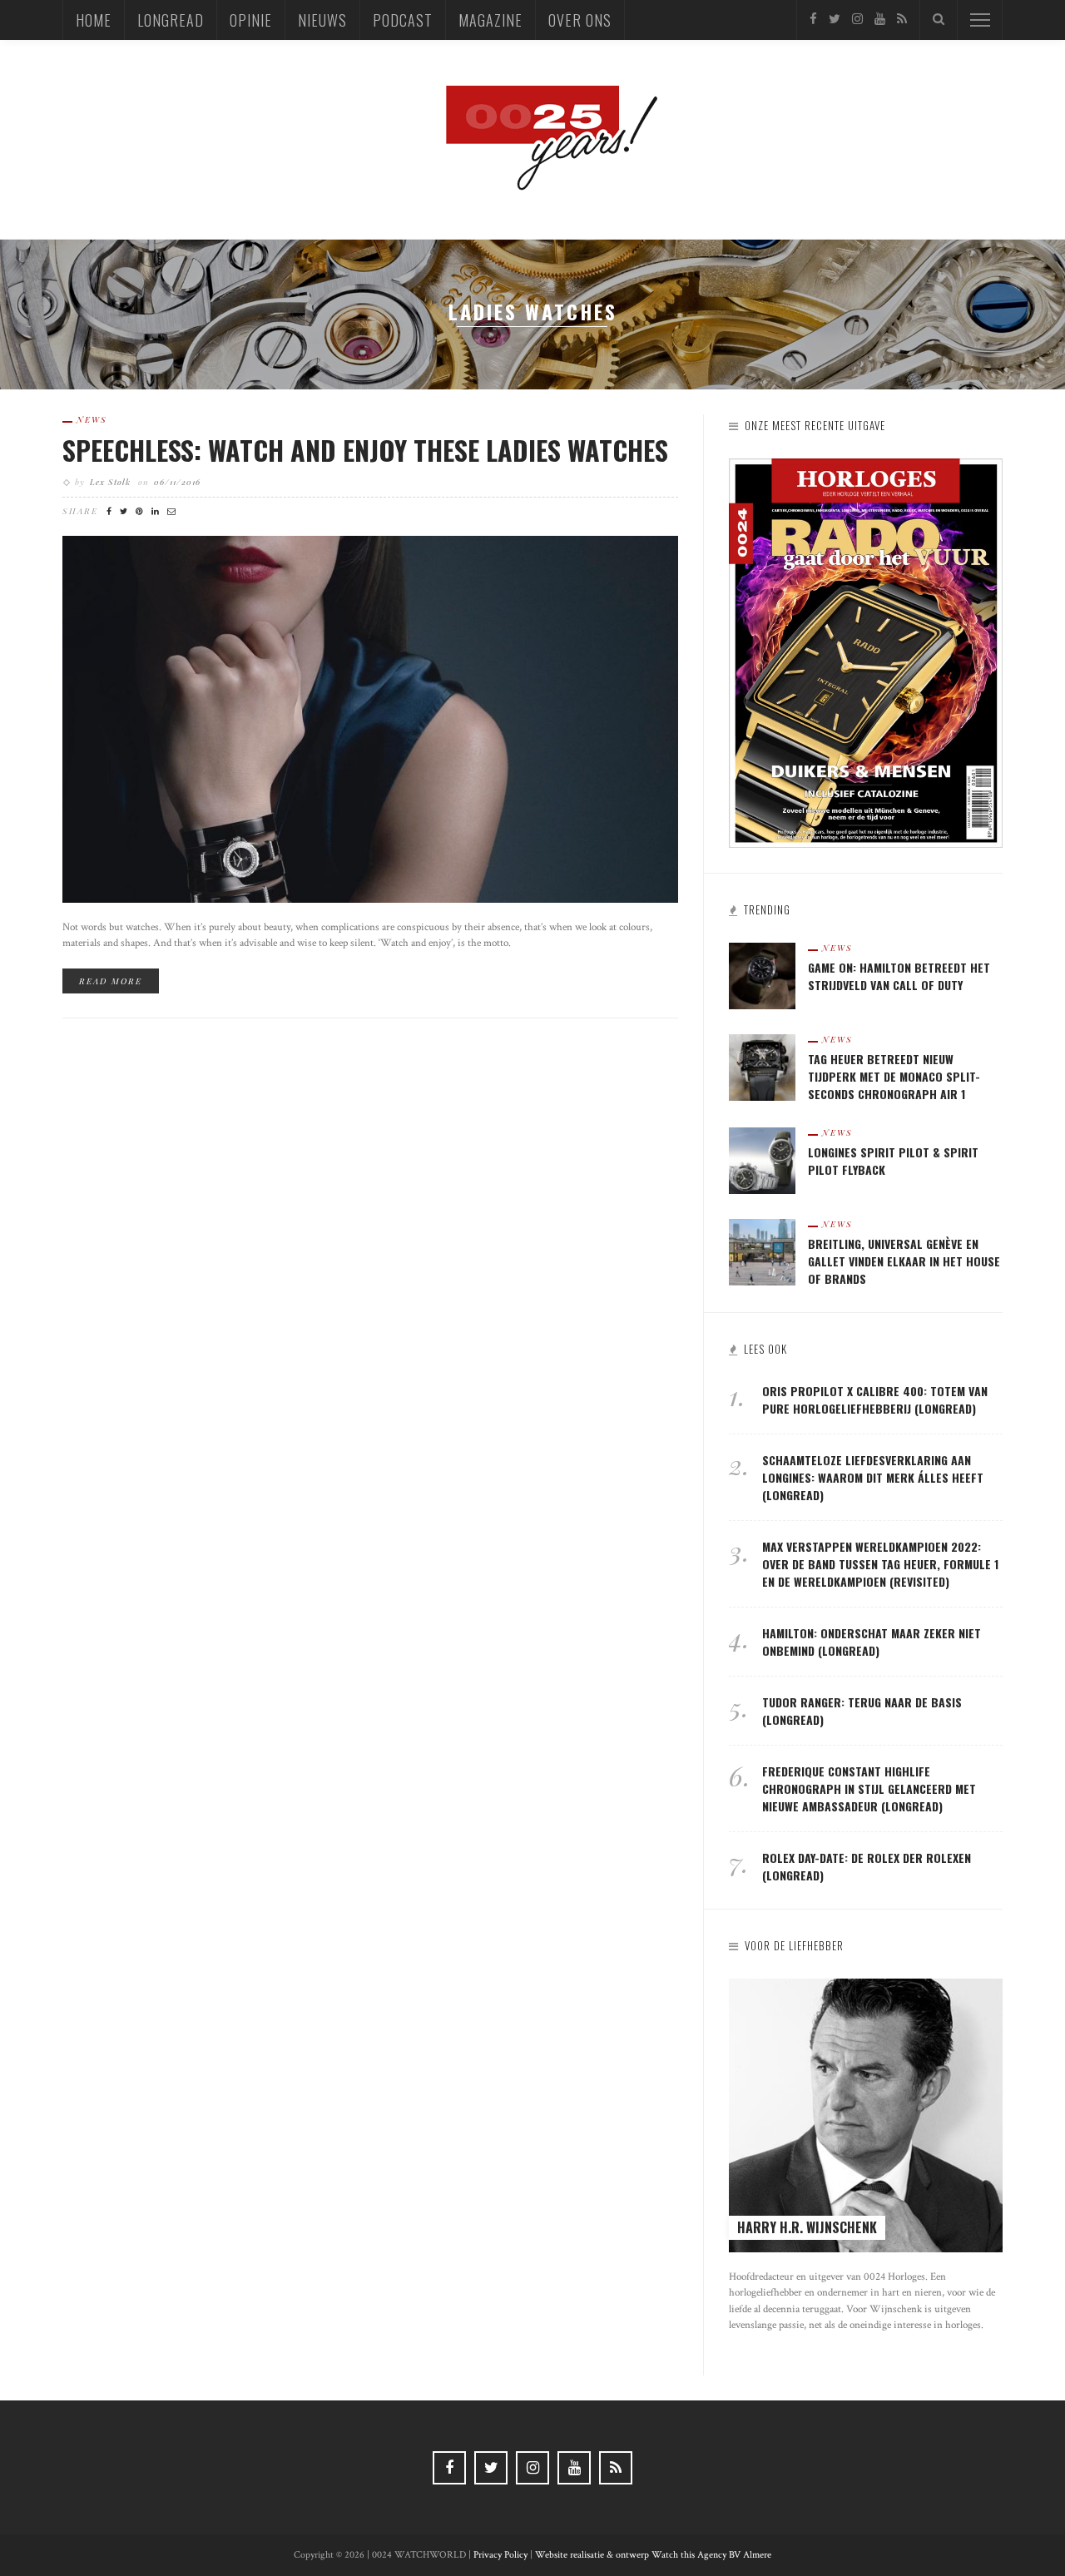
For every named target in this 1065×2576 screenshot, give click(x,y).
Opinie (251, 20)
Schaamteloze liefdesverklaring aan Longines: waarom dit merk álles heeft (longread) (873, 1477)
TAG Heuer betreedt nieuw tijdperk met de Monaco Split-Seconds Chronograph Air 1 (894, 1076)
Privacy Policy (500, 2555)
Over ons (580, 20)
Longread (171, 20)
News (92, 419)
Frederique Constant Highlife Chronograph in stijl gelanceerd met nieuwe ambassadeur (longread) (869, 1788)
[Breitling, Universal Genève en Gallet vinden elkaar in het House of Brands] (762, 1251)
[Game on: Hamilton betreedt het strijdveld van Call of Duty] (762, 975)
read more (111, 981)
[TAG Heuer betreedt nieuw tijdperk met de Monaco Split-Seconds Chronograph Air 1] (762, 1066)
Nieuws (322, 20)
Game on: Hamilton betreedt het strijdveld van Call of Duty (899, 976)
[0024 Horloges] (532, 139)
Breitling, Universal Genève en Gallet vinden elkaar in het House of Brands (904, 1261)
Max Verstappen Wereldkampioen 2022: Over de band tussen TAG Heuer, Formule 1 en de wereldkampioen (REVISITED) (880, 1564)
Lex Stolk (110, 482)
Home (94, 20)
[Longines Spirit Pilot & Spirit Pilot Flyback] (762, 1159)
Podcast (403, 20)
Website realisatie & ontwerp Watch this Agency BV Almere (653, 2555)
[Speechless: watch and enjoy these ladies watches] (370, 718)
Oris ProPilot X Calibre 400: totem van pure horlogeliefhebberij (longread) (875, 1399)
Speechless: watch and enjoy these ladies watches (365, 450)
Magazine (490, 20)
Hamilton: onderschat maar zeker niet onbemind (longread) (872, 1642)
